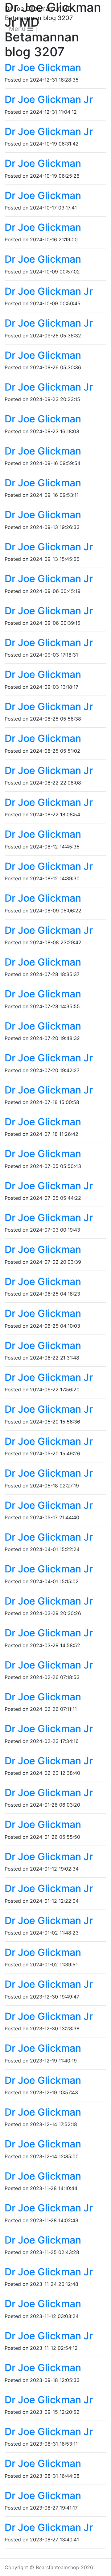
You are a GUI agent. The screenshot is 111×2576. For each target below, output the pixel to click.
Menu (18, 29)
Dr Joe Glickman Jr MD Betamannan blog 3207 (39, 13)
